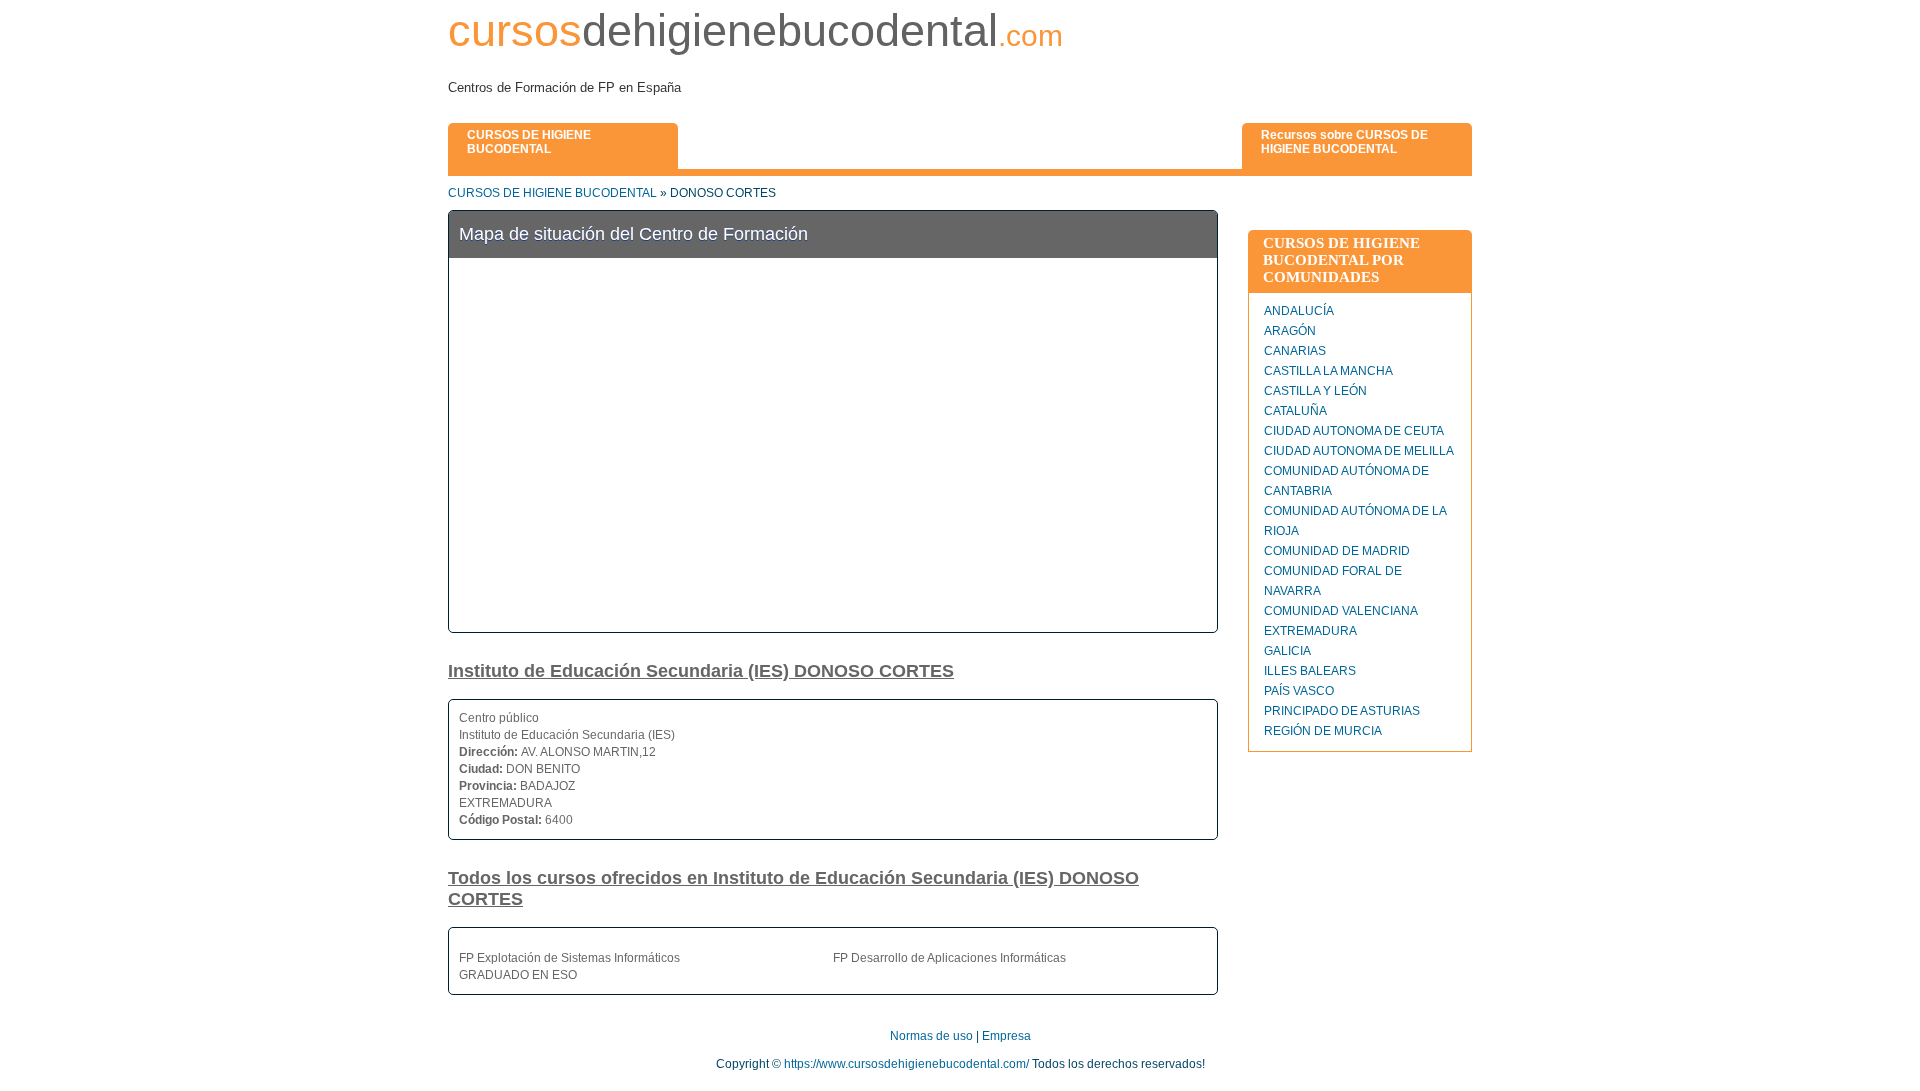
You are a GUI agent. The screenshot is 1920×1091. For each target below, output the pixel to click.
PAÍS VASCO (1299, 691)
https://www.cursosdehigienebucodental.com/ (906, 1064)
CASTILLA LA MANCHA (1328, 371)
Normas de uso (931, 1036)
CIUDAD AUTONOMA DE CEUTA (1354, 431)
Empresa (1006, 1036)
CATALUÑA (1295, 411)
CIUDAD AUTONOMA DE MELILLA (1359, 451)
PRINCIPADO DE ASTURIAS (1342, 711)
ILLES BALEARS (1310, 671)
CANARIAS (1295, 351)
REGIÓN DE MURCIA (1323, 731)
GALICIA (1287, 651)
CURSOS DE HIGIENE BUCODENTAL (552, 193)
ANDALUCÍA (1299, 311)
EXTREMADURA (1310, 631)
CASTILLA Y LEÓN (1315, 391)
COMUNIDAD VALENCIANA (1341, 611)
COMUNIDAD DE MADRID (1337, 551)
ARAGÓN (1290, 331)
